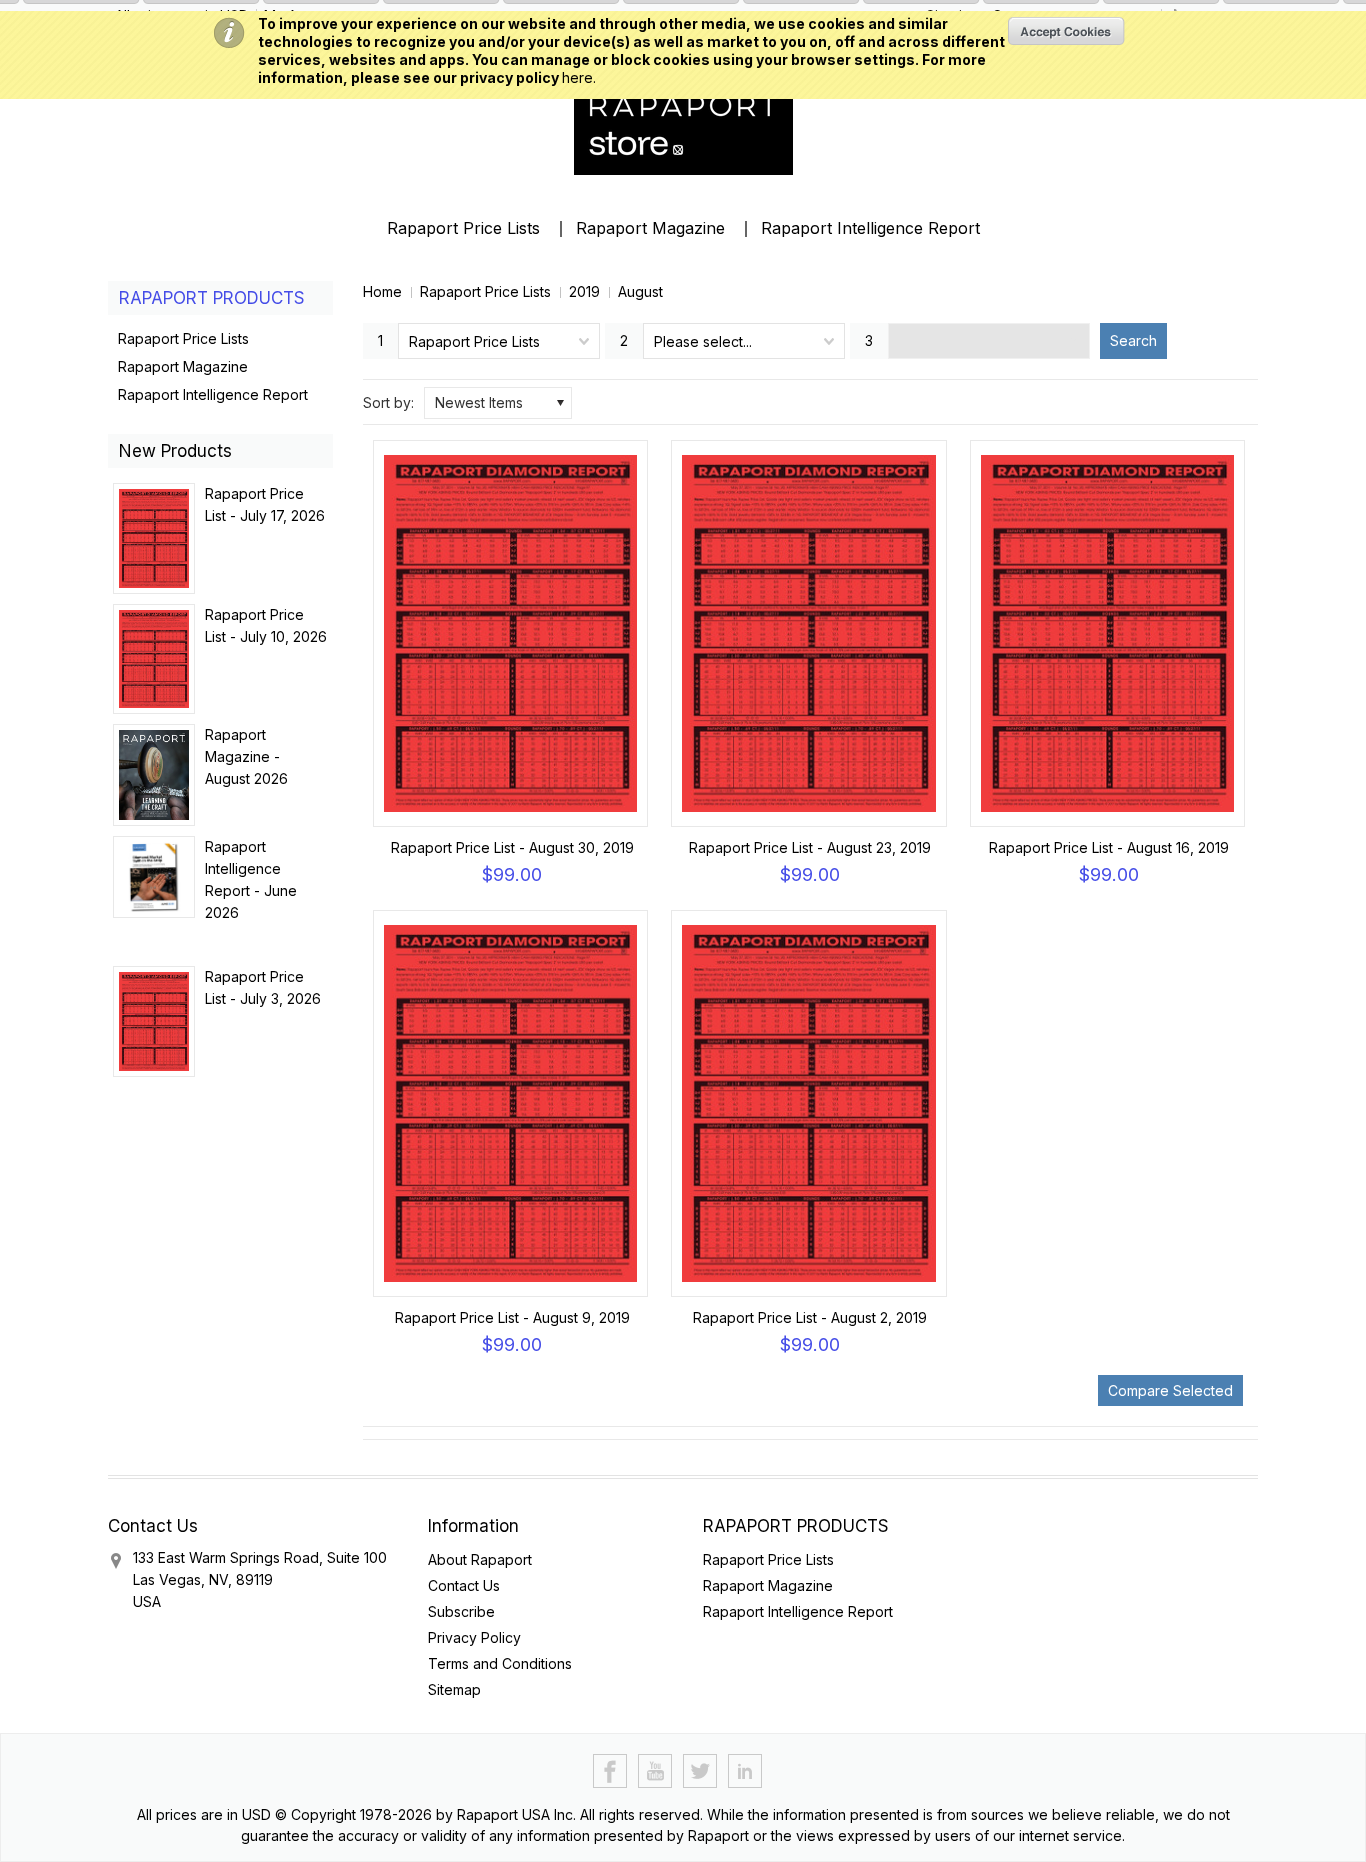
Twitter (700, 1771)
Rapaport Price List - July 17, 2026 (265, 504)
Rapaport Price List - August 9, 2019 (512, 1317)
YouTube (655, 1771)
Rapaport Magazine (650, 228)
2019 (584, 291)
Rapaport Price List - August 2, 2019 (810, 1317)
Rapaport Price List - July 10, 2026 (266, 625)
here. (579, 77)
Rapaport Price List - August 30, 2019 (512, 847)
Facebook (610, 1771)
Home (382, 291)
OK (1066, 31)
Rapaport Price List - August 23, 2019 (810, 847)
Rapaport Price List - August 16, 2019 (1109, 847)
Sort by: (388, 402)
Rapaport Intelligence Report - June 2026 (251, 879)
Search (1133, 340)
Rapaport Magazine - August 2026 (246, 756)
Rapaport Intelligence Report (870, 228)
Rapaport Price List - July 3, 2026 (263, 987)
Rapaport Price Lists (463, 228)
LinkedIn (745, 1771)
